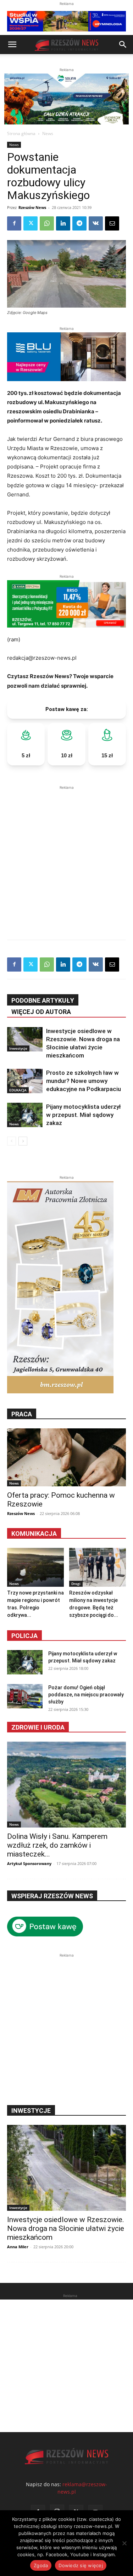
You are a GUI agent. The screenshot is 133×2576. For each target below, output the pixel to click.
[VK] (96, 223)
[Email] (112, 223)
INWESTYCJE (31, 2111)
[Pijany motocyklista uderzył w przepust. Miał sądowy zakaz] (25, 1115)
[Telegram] (79, 223)
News (48, 133)
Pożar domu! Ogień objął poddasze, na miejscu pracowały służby (86, 1695)
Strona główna (21, 133)
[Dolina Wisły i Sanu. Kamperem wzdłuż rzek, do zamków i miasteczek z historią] (66, 1785)
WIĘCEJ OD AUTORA (41, 1012)
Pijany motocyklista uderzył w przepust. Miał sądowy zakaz (84, 1115)
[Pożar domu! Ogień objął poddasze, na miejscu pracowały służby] (25, 1696)
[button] (12, 45)
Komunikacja (34, 1534)
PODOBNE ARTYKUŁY (43, 1000)
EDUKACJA (18, 1090)
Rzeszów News (32, 207)
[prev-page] (12, 1141)
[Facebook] (14, 223)
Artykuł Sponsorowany (29, 1863)
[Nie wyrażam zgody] (124, 2543)
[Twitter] (31, 223)
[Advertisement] (66, 858)
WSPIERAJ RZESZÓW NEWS (52, 1896)
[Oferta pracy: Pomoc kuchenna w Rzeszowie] (66, 1457)
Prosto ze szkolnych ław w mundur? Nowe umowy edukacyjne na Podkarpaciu (84, 1081)
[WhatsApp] (47, 223)
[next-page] (23, 1141)
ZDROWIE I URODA (38, 1727)
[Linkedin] (63, 223)
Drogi (76, 1584)
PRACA (22, 1414)
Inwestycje (18, 1048)
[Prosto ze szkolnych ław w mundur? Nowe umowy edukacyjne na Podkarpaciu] (25, 1081)
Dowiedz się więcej (81, 2565)
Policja (24, 1636)
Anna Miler (18, 2247)
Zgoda (41, 2565)
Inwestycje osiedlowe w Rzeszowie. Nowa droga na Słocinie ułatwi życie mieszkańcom (66, 2228)
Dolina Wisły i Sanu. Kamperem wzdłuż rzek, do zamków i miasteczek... (57, 1845)
